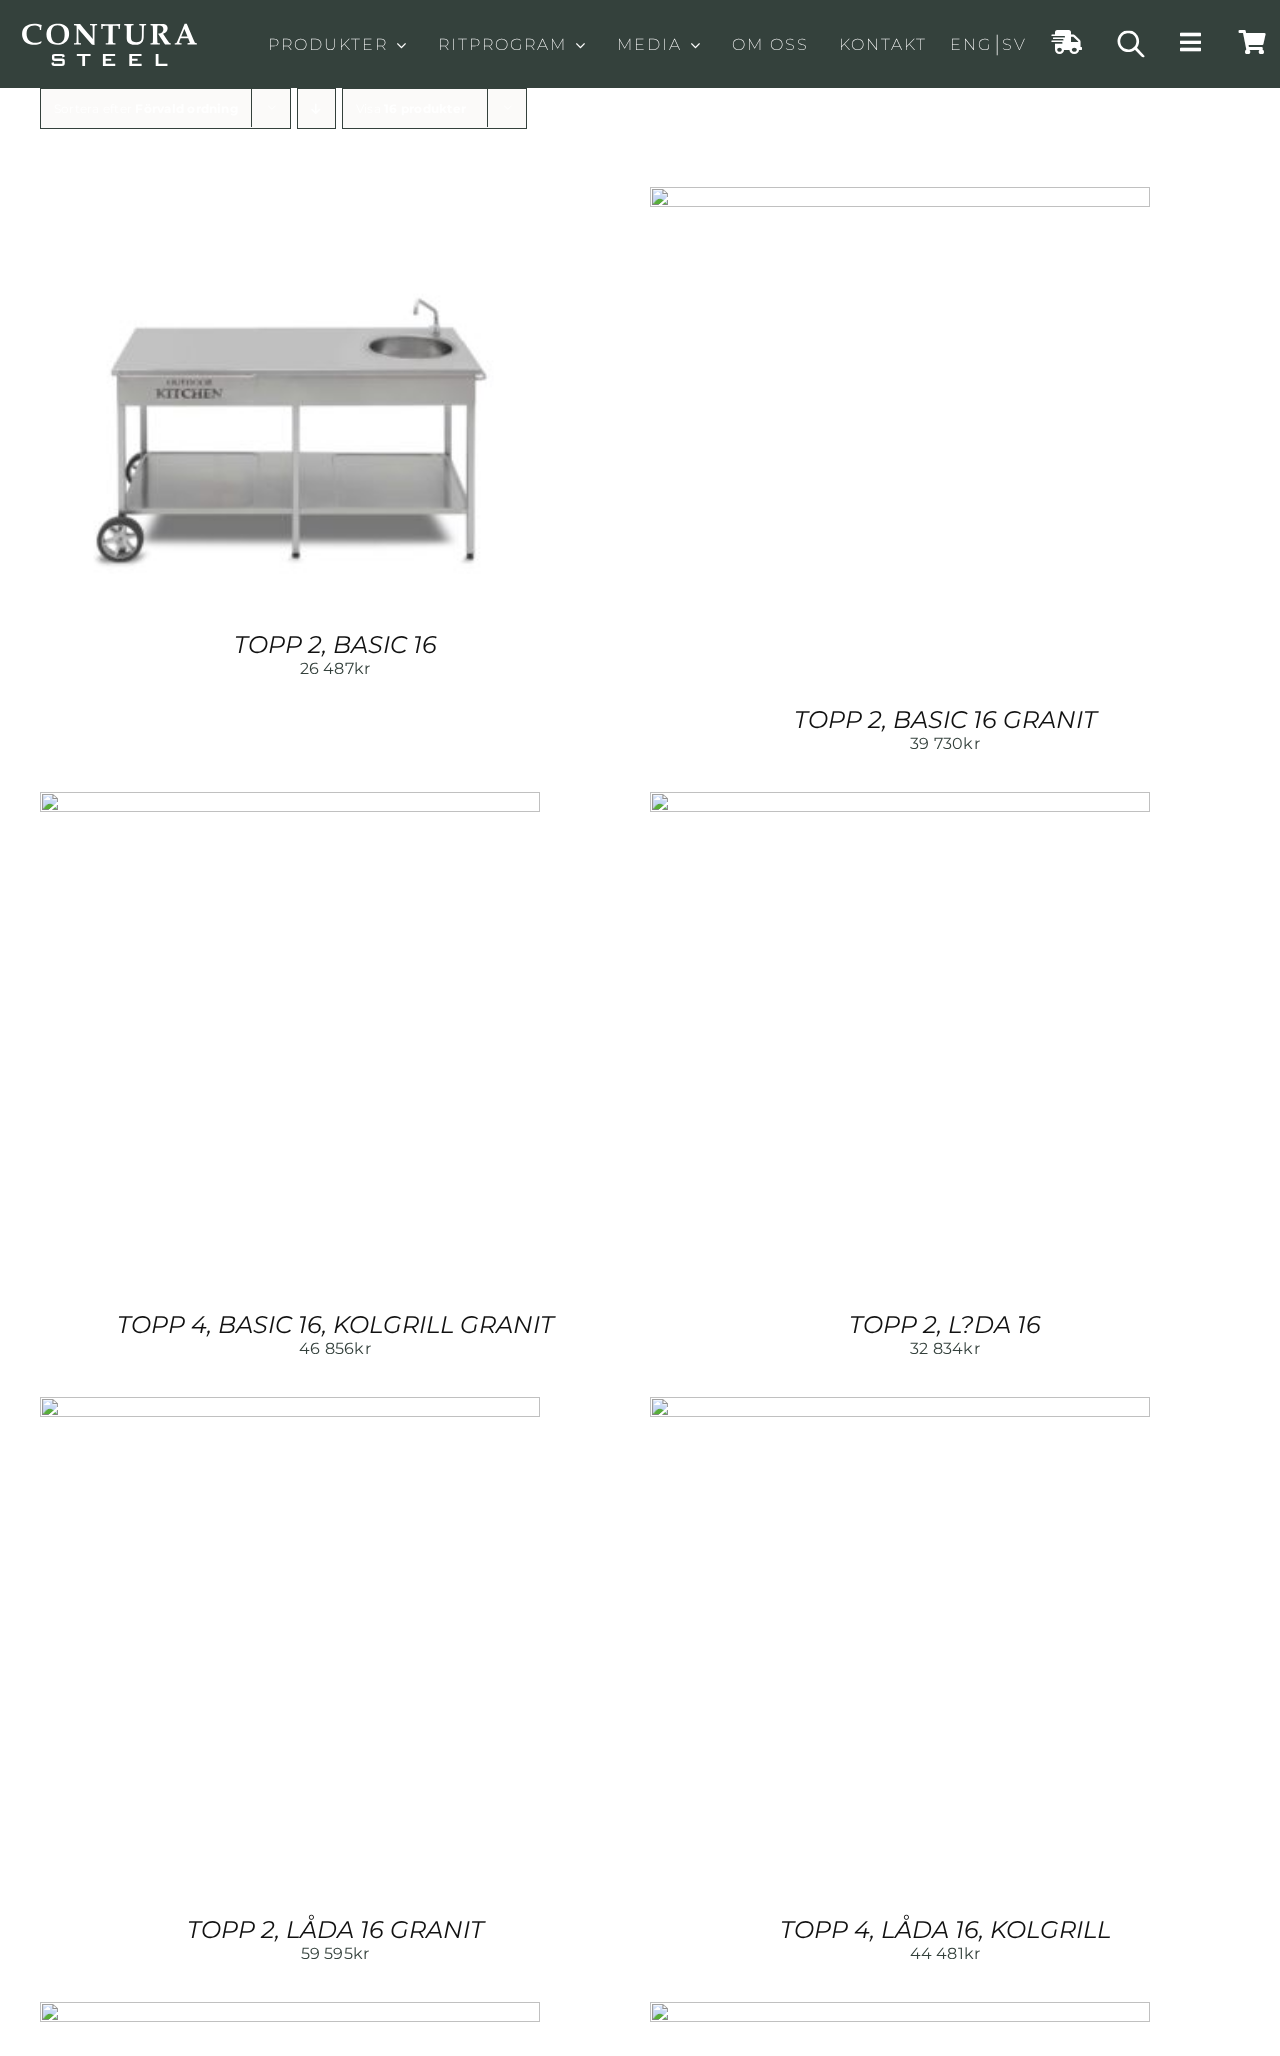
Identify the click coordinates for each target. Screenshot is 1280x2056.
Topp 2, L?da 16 (945, 1324)
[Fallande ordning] (316, 108)
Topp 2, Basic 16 (335, 644)
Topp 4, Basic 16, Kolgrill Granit (335, 1324)
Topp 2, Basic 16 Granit (945, 719)
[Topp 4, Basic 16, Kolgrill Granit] (290, 802)
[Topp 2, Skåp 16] (900, 2012)
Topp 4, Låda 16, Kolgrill (945, 1929)
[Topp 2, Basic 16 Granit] (900, 197)
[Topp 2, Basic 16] (290, 197)
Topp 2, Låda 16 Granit (335, 1929)
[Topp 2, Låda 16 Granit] (290, 1407)
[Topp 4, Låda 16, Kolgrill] (900, 1407)
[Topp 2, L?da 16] (900, 802)
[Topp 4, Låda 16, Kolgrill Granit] (290, 2012)
